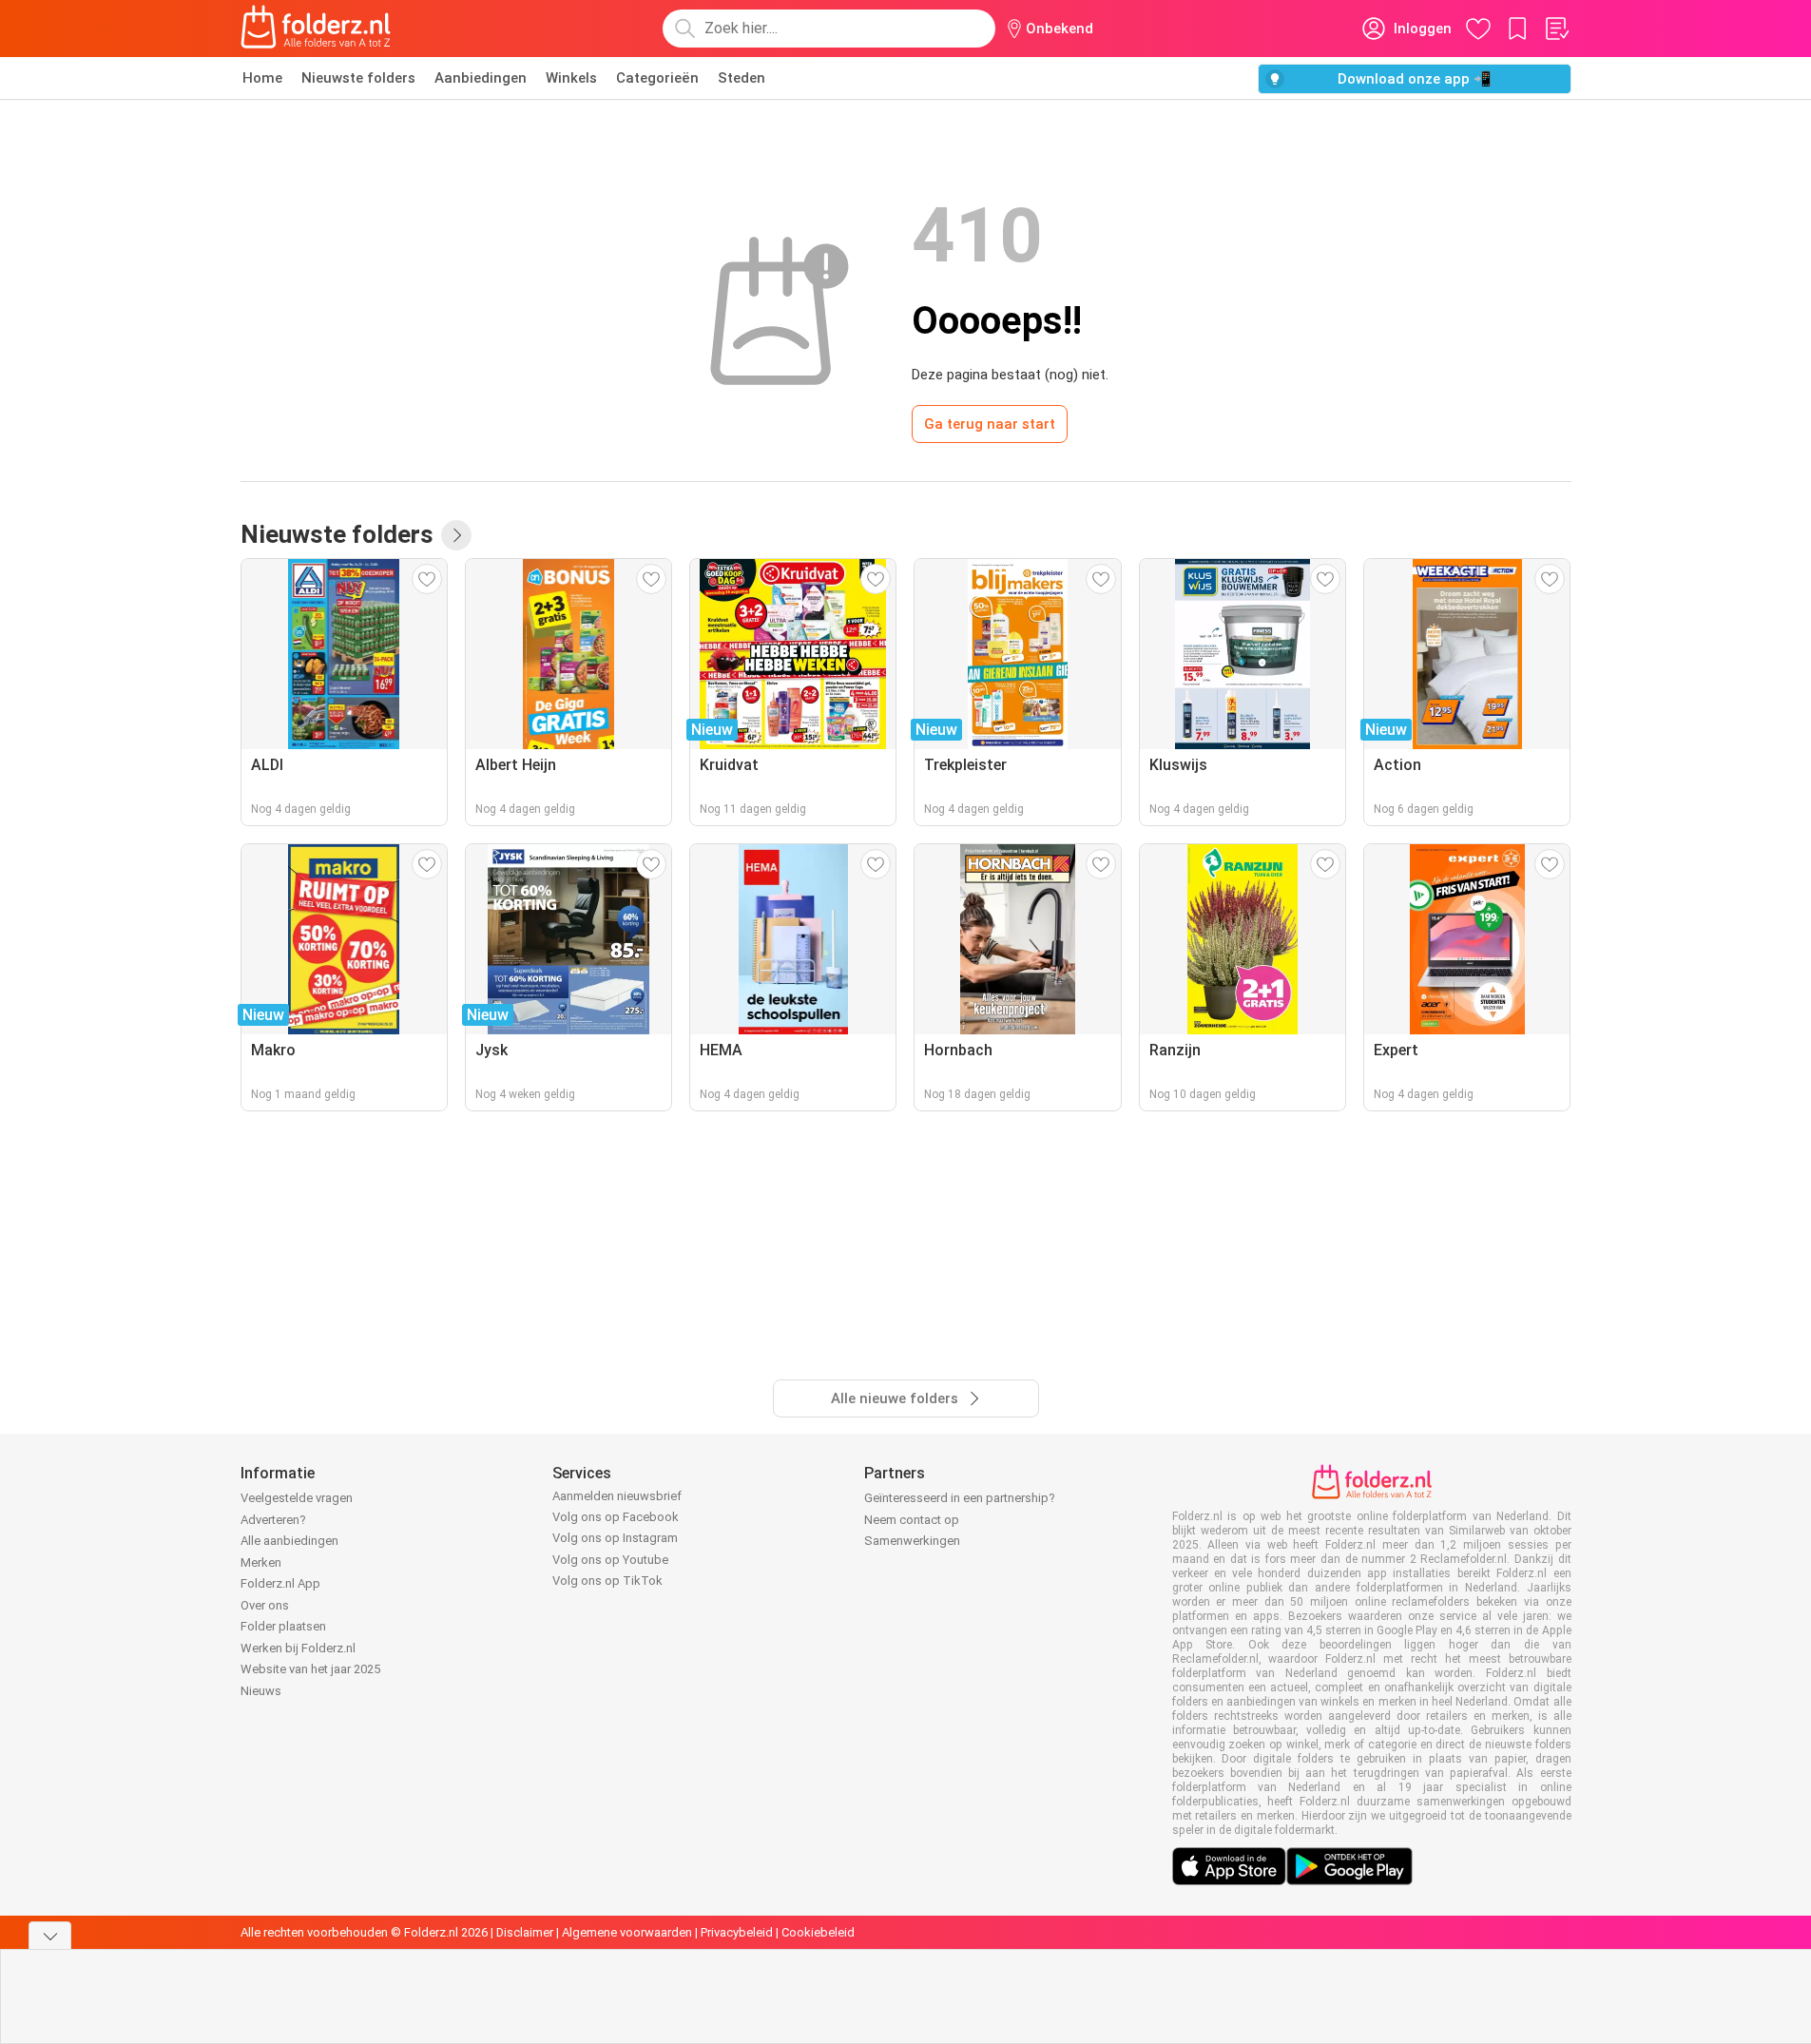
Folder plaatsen (283, 1626)
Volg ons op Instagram (615, 1538)
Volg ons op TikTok (607, 1581)
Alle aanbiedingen (289, 1541)
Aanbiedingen (481, 78)
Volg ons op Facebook (616, 1517)
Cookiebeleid (818, 1932)
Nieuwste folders (358, 78)
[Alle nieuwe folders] (456, 535)
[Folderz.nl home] (316, 29)
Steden (742, 78)
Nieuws (261, 1691)
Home (262, 78)
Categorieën (657, 78)
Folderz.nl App (280, 1583)
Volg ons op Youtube (610, 1560)
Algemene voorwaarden (627, 1932)
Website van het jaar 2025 (310, 1669)
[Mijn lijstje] (1556, 29)
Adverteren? (273, 1520)
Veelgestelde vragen (297, 1498)
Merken (261, 1562)
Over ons (265, 1605)
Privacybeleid (737, 1932)
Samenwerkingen (912, 1541)
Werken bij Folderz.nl (298, 1648)
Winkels (571, 78)
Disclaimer (525, 1932)
